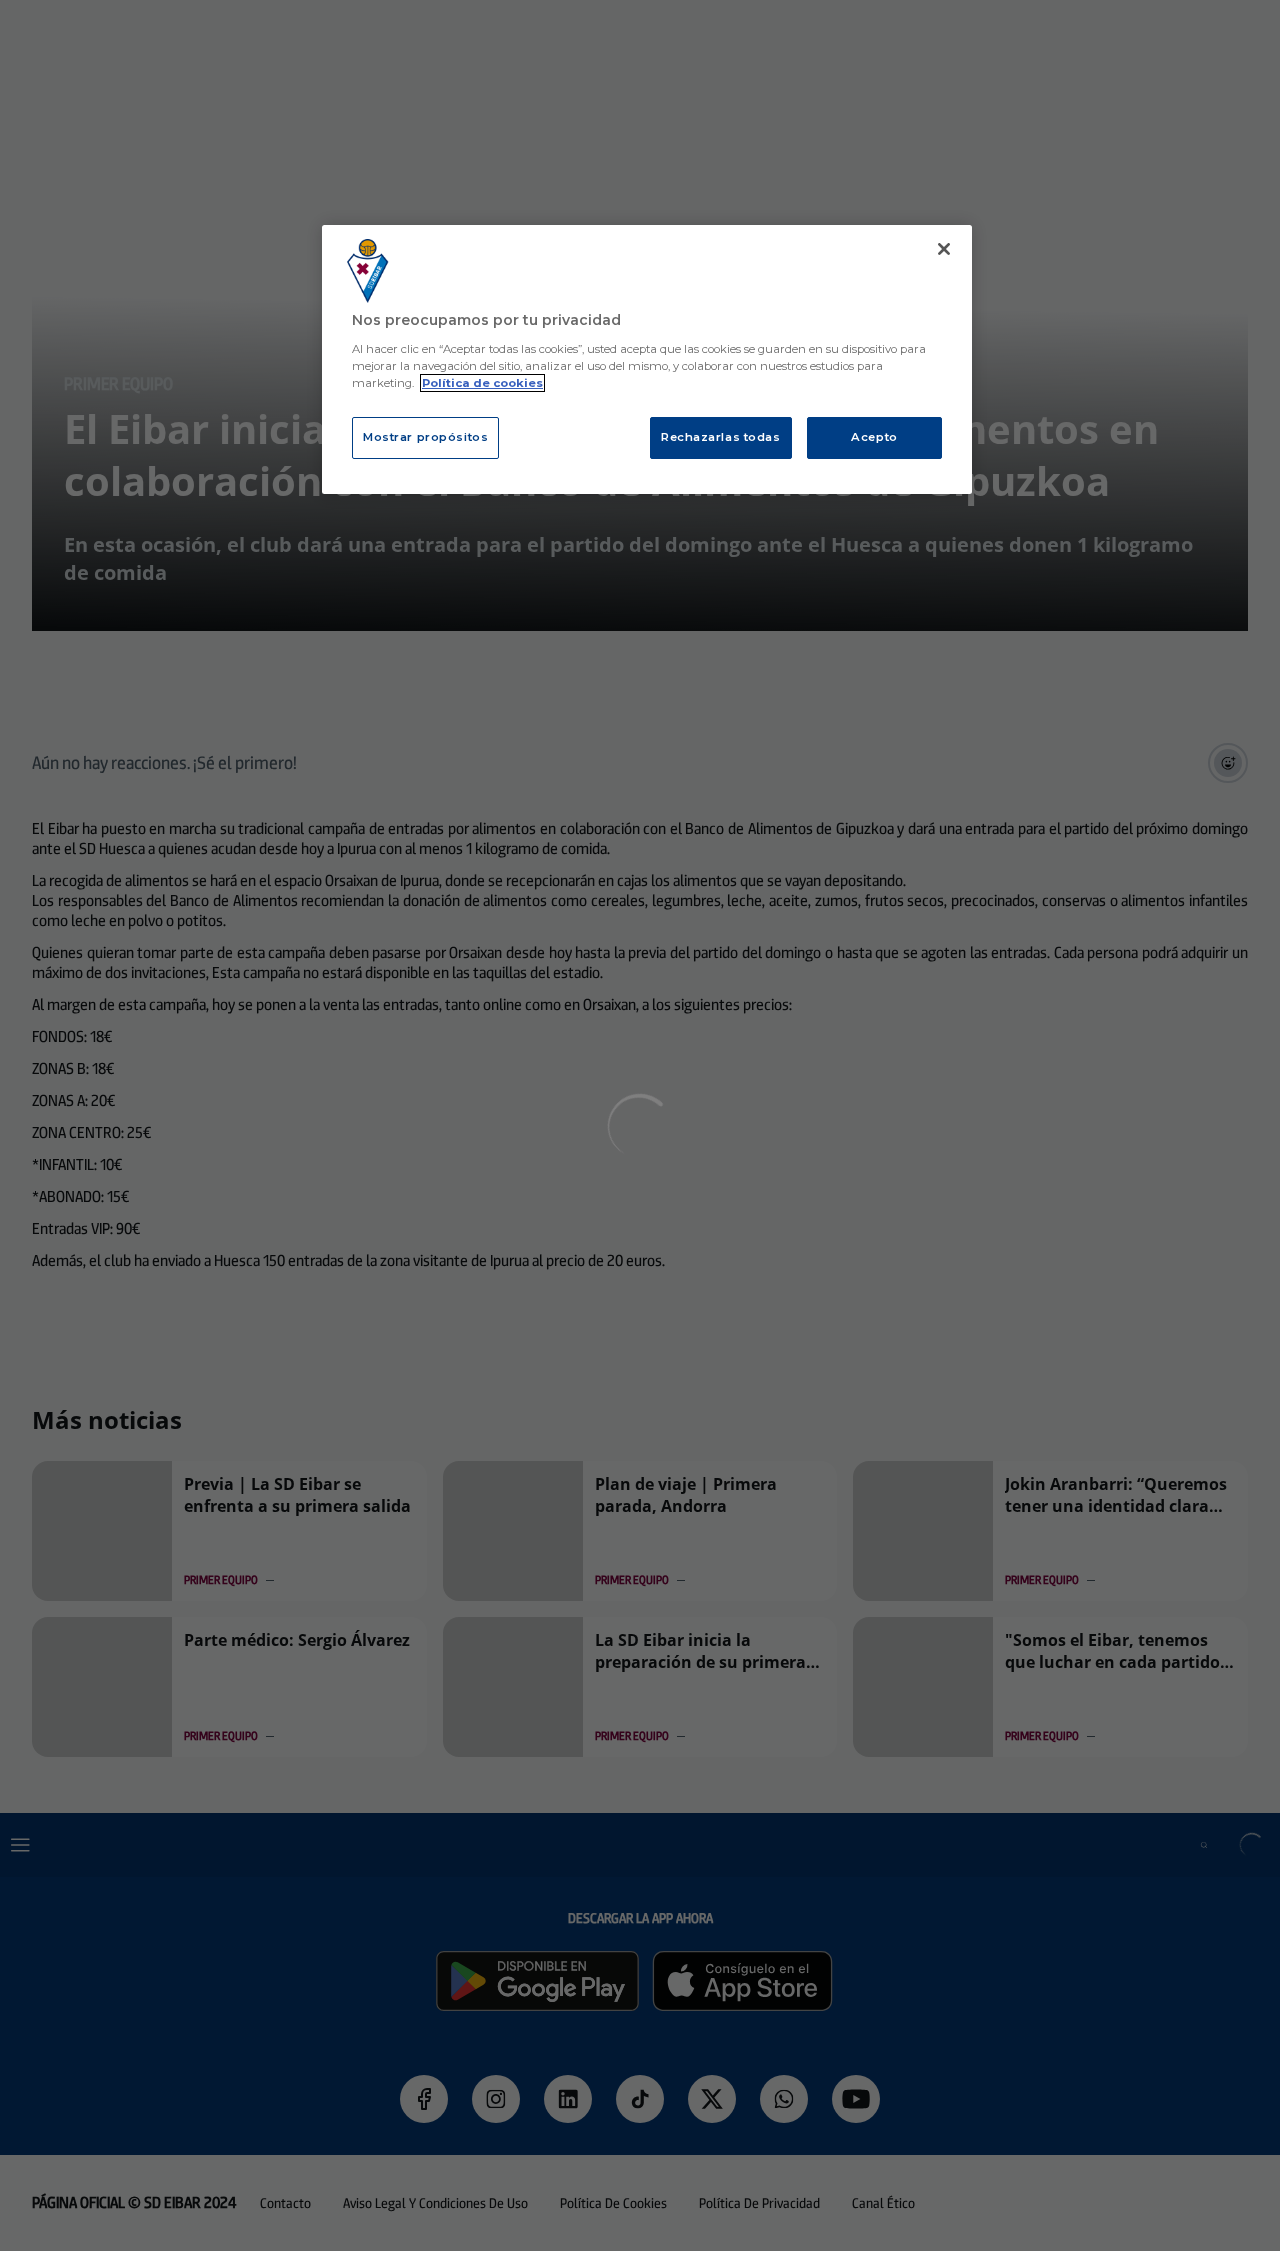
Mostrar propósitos (425, 437)
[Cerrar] (944, 249)
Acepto (874, 437)
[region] (647, 359)
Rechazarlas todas (721, 437)
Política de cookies (482, 383)
